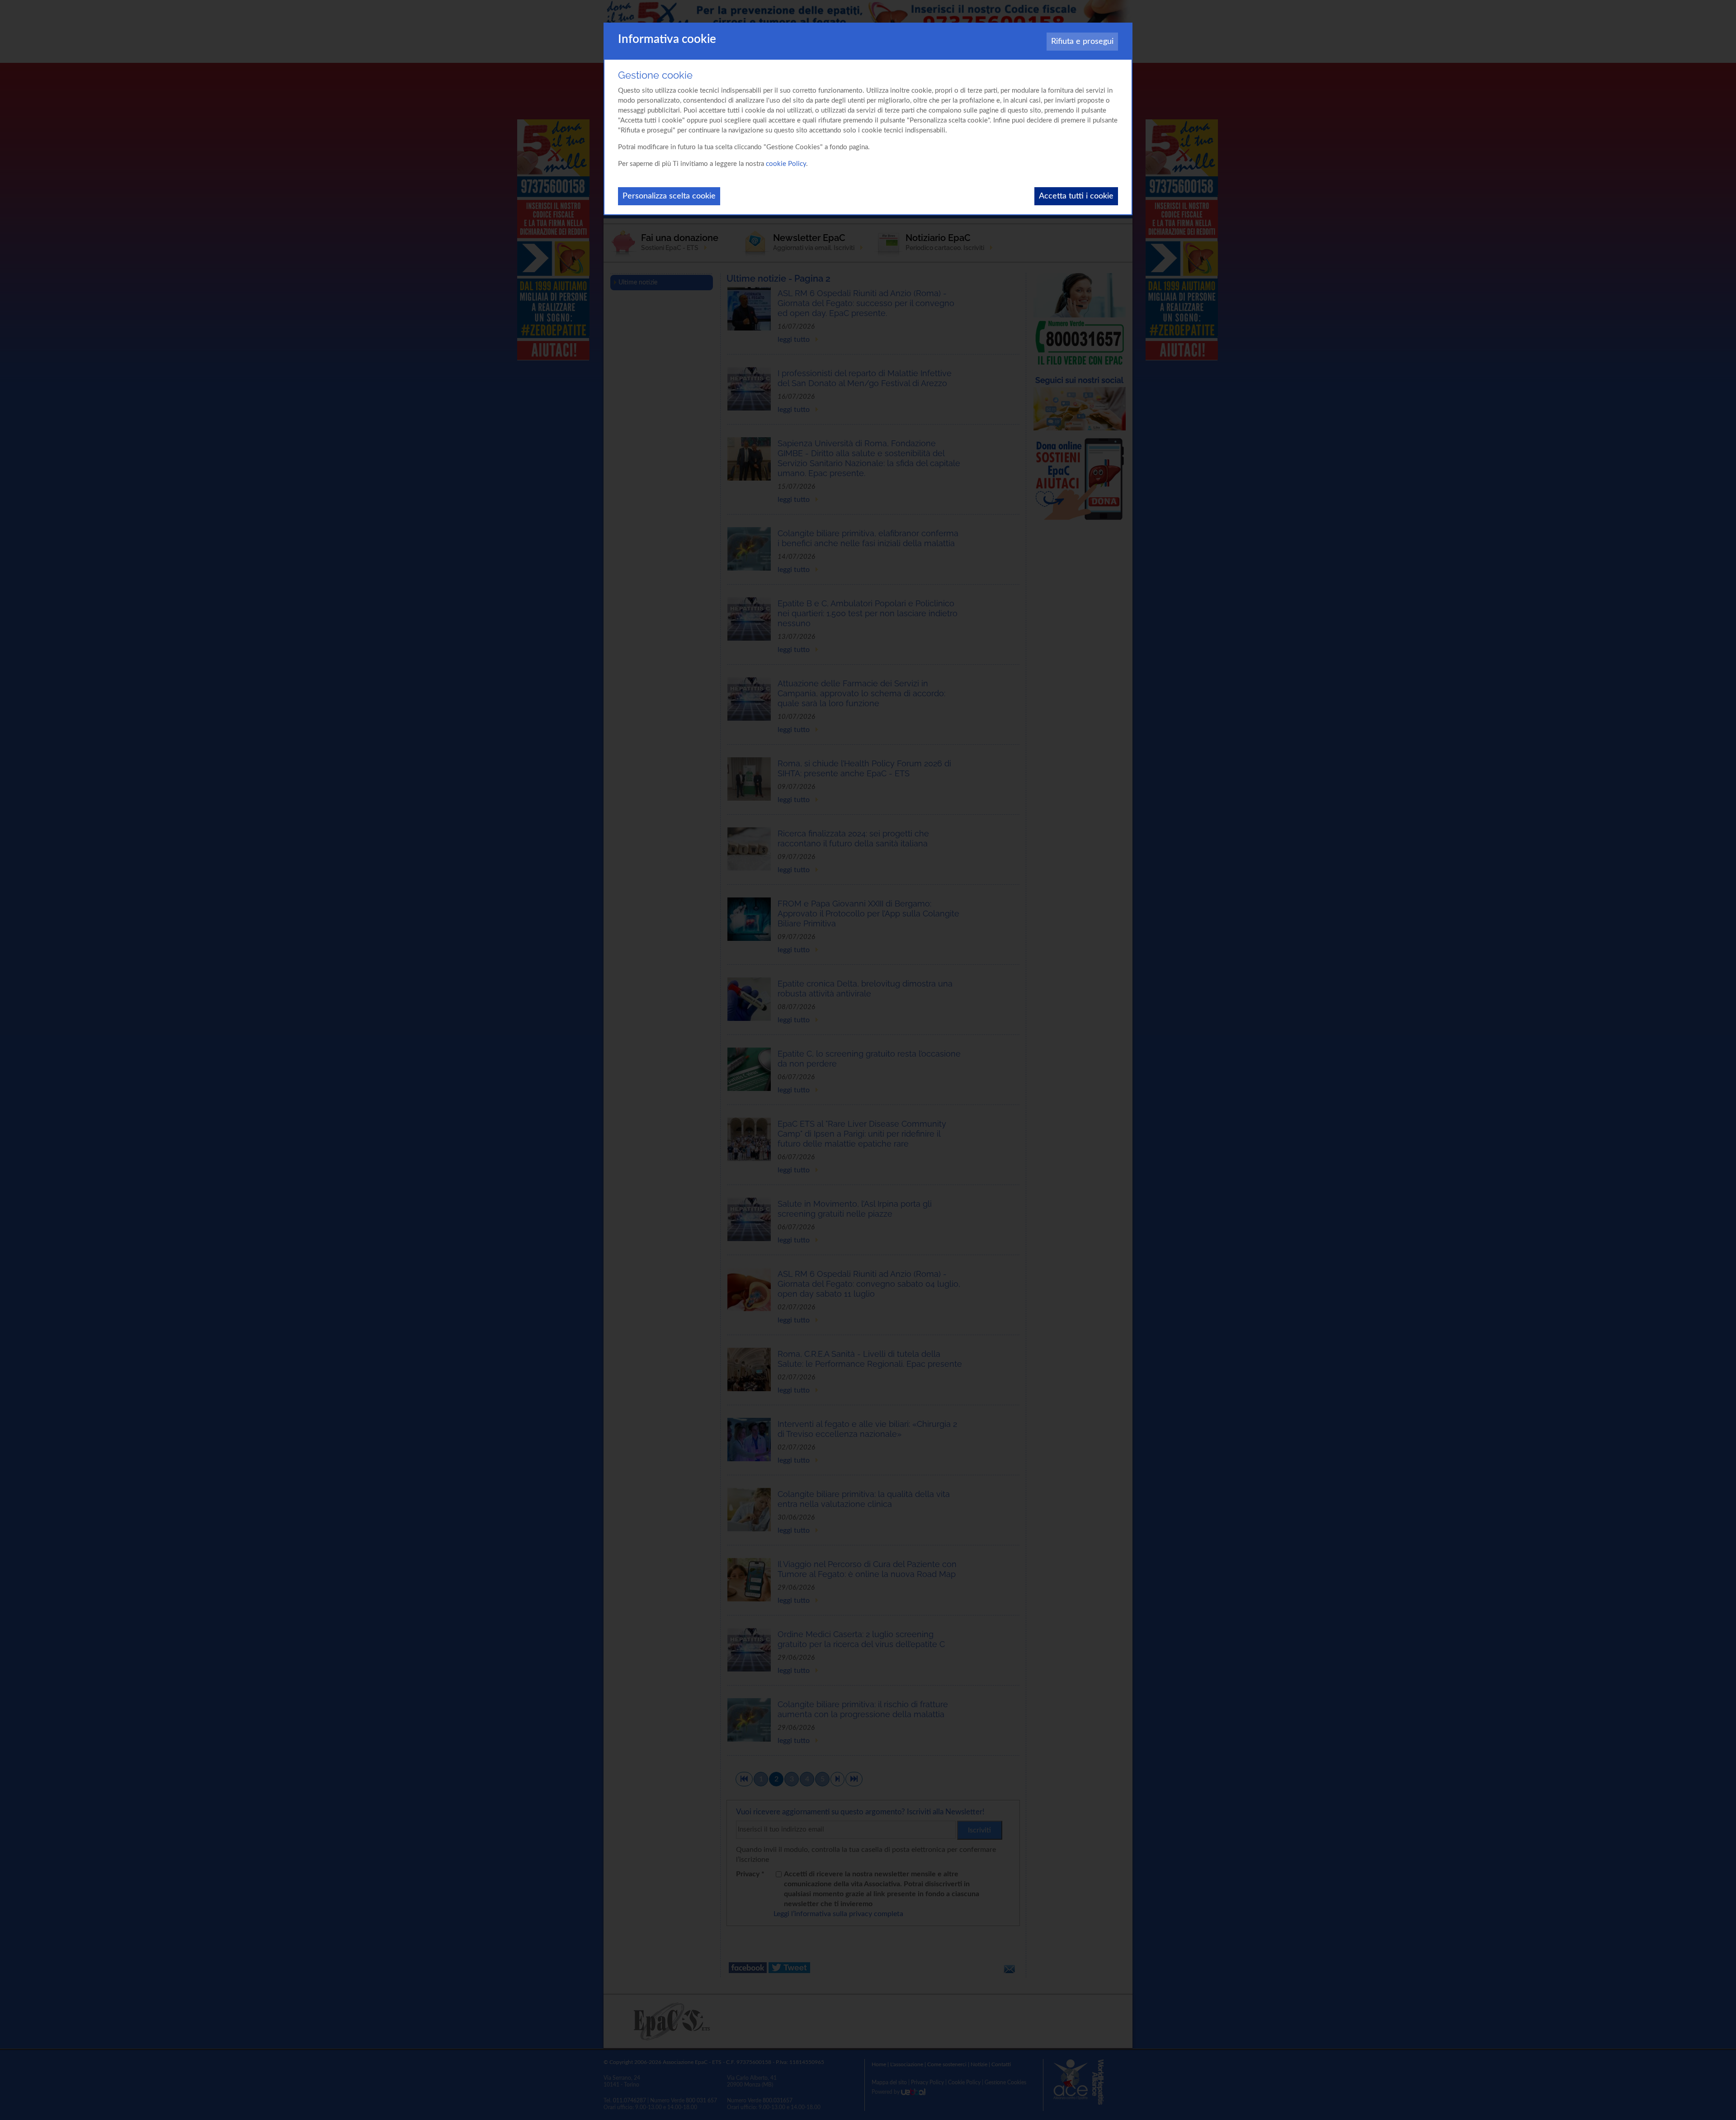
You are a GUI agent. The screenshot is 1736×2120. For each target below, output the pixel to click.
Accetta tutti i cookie (1076, 196)
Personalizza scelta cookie (669, 196)
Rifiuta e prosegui (1082, 42)
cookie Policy (786, 164)
